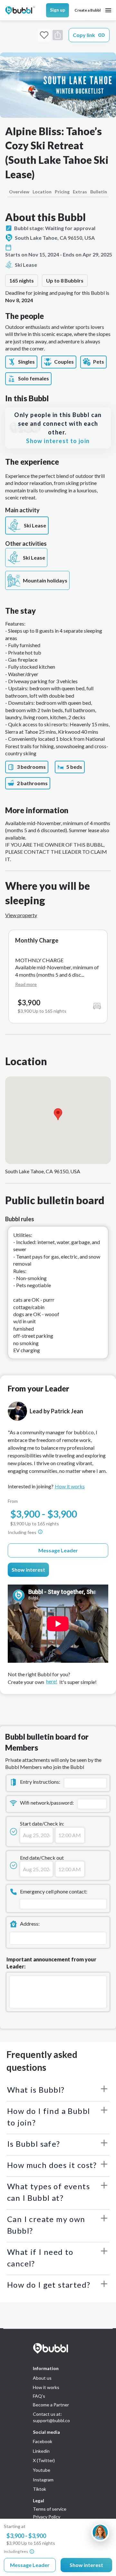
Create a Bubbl (87, 10)
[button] (58, 1114)
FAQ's (39, 2396)
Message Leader (58, 1550)
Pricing (62, 192)
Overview (19, 192)
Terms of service (50, 2509)
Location (42, 192)
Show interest (28, 1570)
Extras (80, 192)
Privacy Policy (47, 2517)
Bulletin (99, 192)
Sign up (58, 10)
